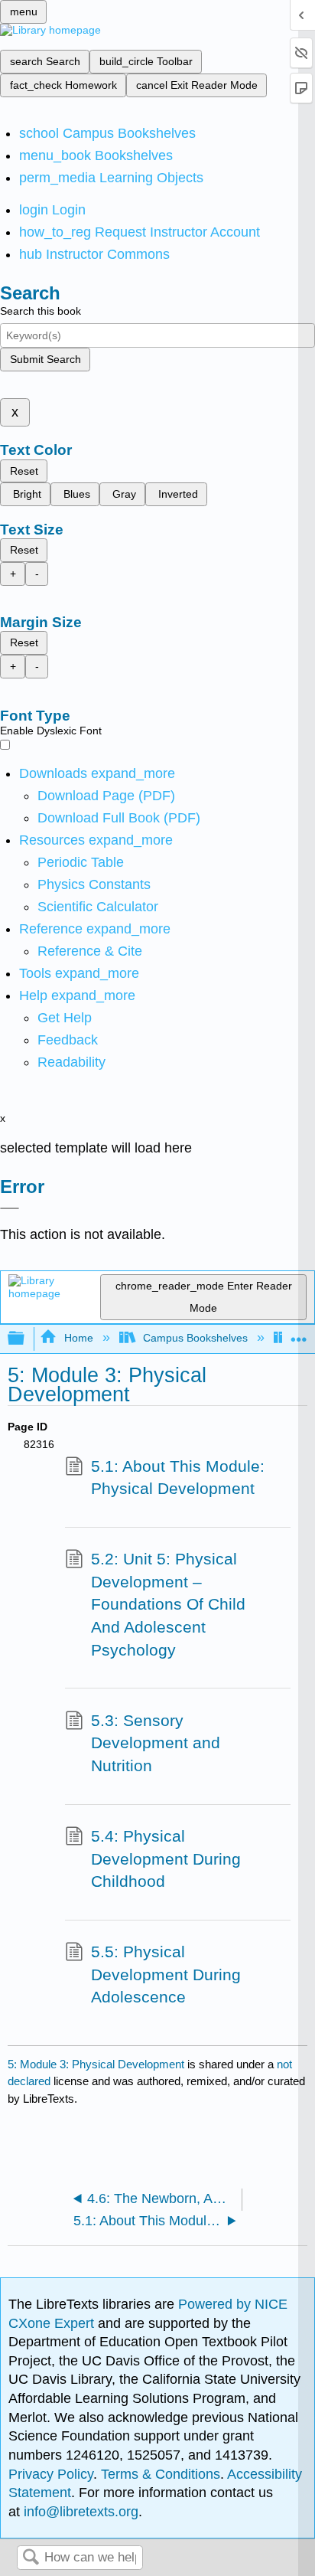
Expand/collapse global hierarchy (26, 1339)
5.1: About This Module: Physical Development (178, 1478)
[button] (68, 1040)
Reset (24, 471)
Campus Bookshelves (195, 1338)
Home (78, 1338)
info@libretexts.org (79, 2512)
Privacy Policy (51, 2474)
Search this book (41, 311)
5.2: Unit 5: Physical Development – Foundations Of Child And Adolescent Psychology (168, 1604)
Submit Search (45, 359)
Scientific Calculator (98, 907)
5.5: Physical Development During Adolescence (166, 1974)
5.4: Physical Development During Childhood (166, 1858)
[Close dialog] (10, 1208)
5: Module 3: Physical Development (96, 2064)
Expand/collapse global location (299, 1334)
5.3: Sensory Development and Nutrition (156, 1743)
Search (31, 2558)
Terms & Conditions (161, 2474)
